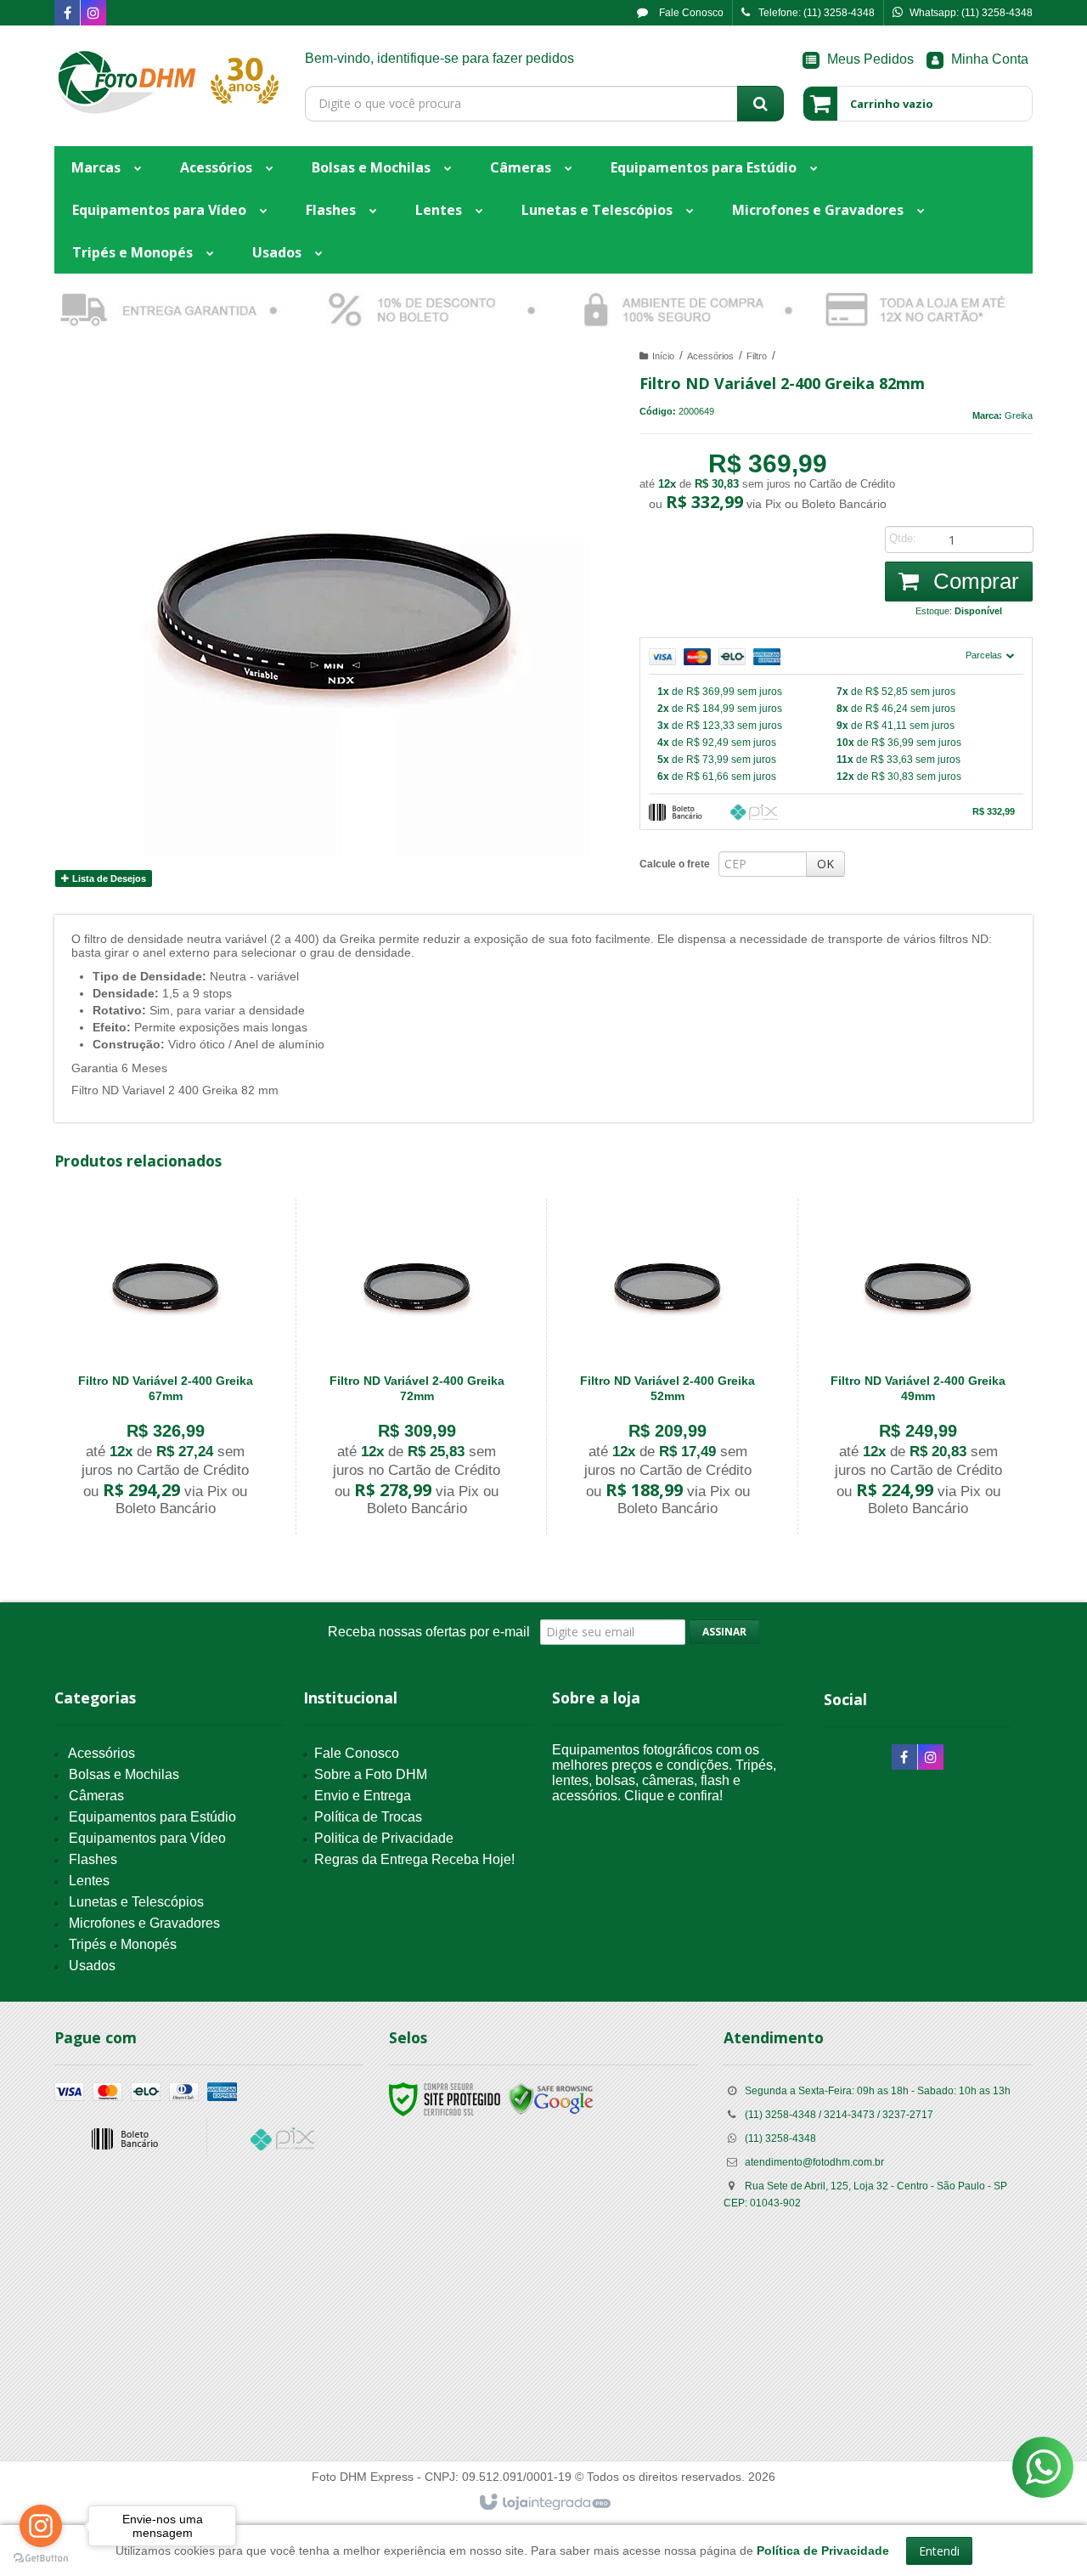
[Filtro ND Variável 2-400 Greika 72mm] (417, 1367)
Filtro (757, 356)
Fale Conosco (690, 13)
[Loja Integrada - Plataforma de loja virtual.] (544, 2503)
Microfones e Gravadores (144, 1923)
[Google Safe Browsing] (551, 2099)
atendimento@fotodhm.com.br (814, 2162)
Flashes (93, 1859)
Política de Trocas (368, 1817)
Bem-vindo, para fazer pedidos (439, 58)
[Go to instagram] (41, 2526)
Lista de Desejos (108, 878)
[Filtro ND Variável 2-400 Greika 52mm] (667, 1367)
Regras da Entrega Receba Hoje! (414, 1859)
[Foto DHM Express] (167, 82)
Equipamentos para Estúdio (152, 1817)
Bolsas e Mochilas (124, 1774)
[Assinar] (724, 1632)
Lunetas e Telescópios (136, 1902)
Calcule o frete (675, 864)
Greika (1019, 415)
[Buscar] (760, 104)
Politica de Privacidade (384, 1838)
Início (663, 356)
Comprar (973, 581)
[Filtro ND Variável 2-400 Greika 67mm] (165, 1367)
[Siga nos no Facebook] (67, 14)
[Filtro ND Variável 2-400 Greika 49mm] (918, 1367)
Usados (92, 1966)
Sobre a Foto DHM (371, 1774)
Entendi (939, 2551)
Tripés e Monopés (123, 1944)
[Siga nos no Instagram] (93, 14)
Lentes (89, 1881)
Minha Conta (990, 59)
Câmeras (96, 1796)
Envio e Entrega (363, 1796)
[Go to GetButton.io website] (41, 2559)
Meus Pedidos (870, 59)
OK (825, 864)
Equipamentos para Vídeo (147, 1838)
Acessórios (710, 356)
